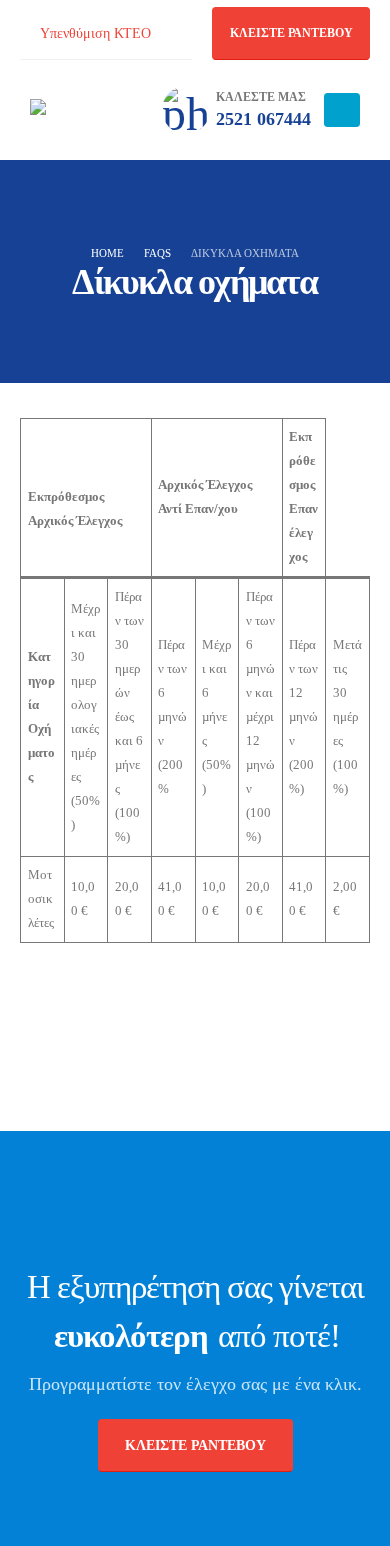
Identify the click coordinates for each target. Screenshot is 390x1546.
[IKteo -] (85, 110)
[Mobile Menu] (342, 110)
